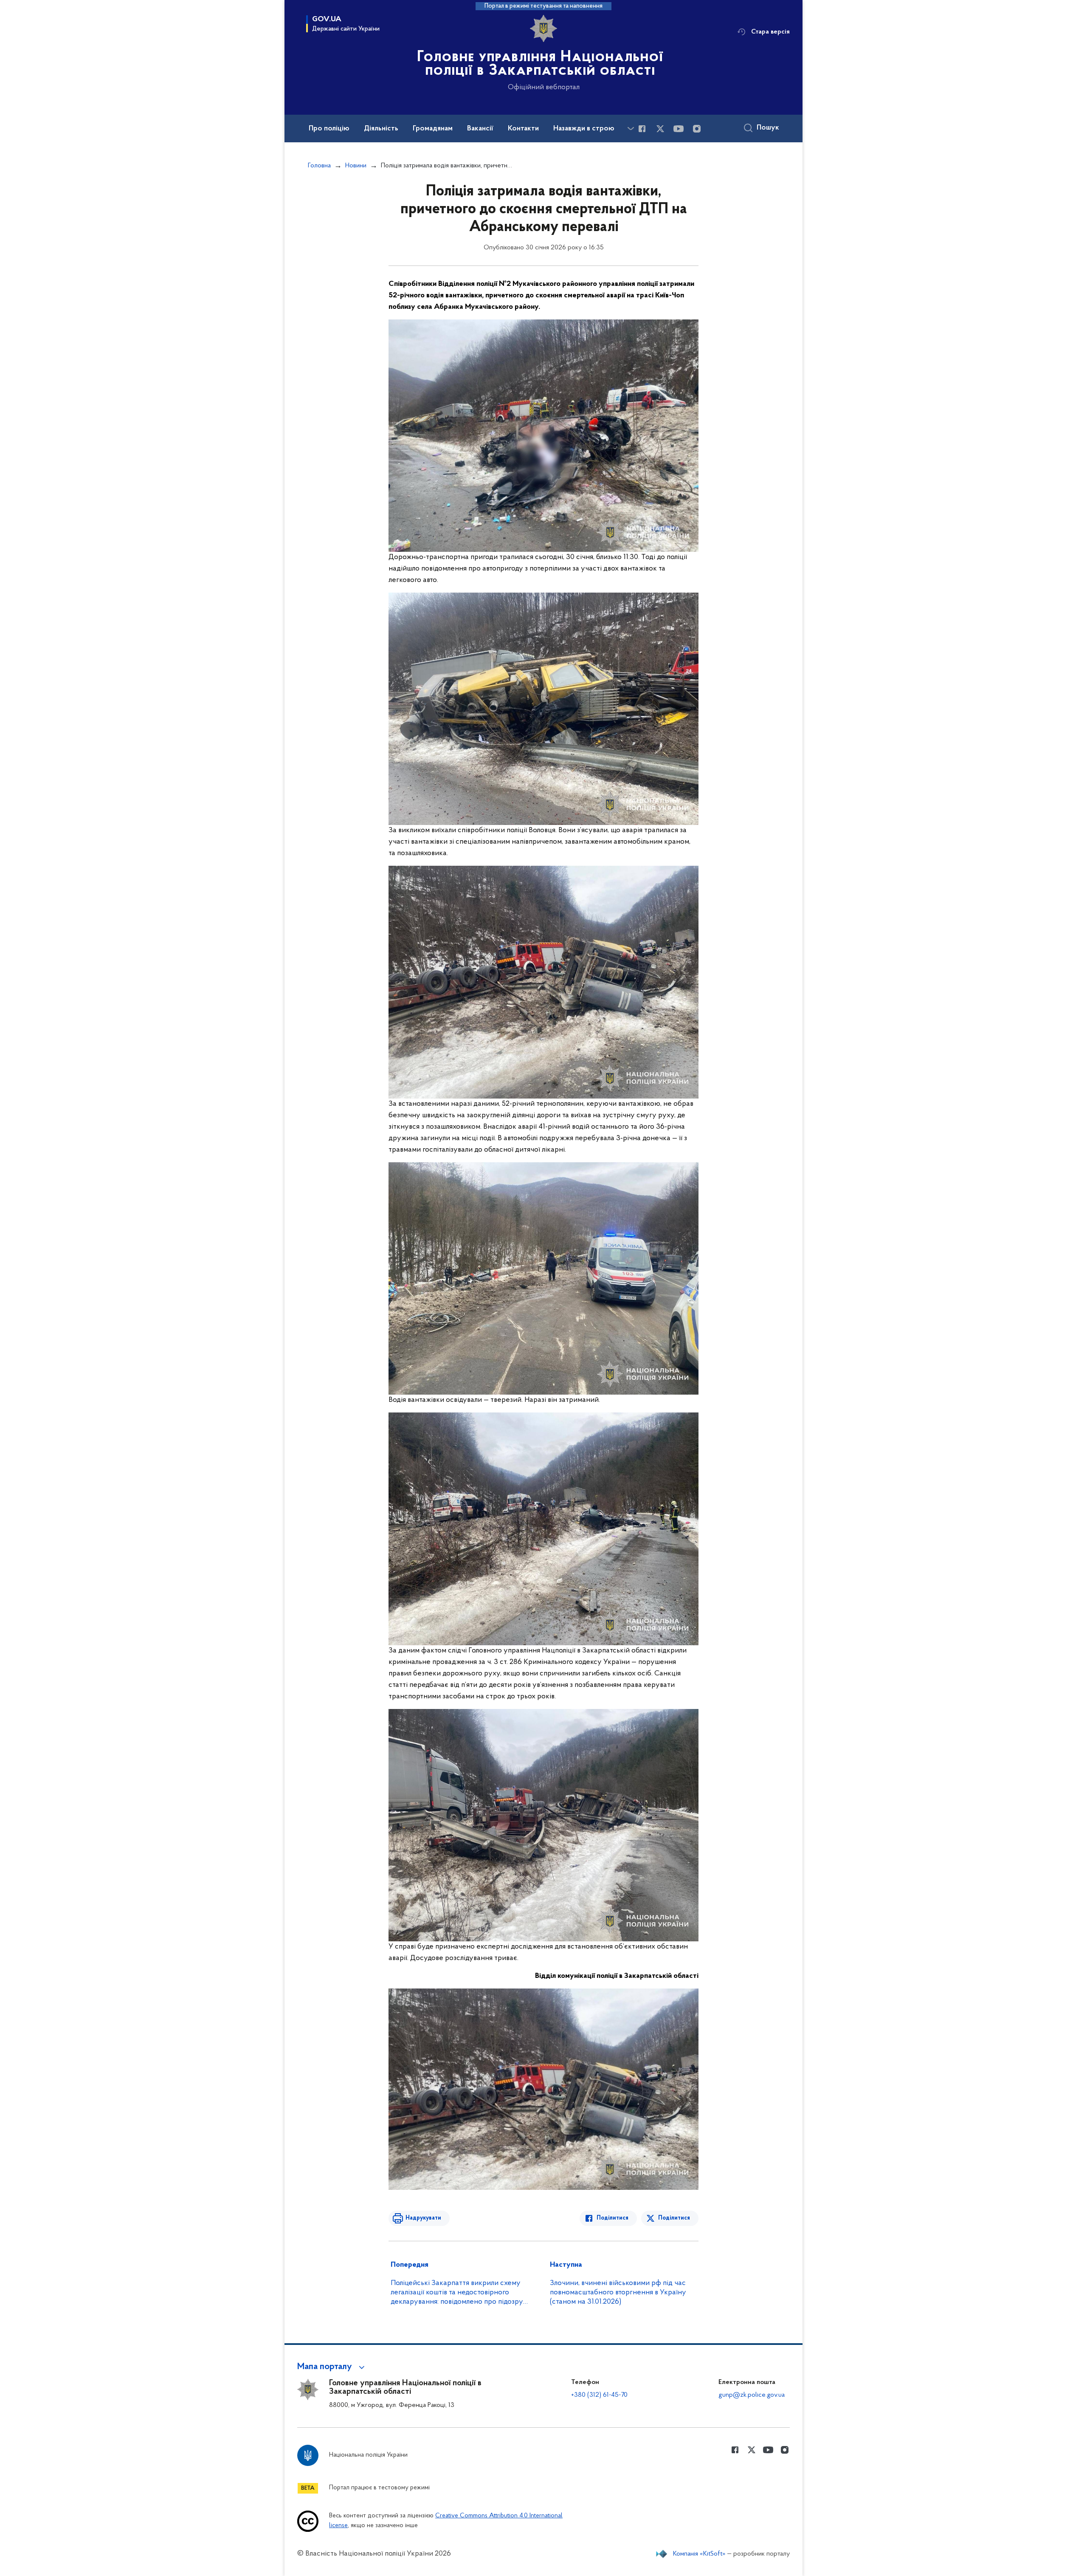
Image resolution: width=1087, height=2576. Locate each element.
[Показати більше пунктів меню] (631, 129)
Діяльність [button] (381, 129)
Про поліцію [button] (329, 129)
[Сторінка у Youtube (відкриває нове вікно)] (679, 129)
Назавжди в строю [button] (584, 129)
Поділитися (612, 2218)
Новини (356, 166)
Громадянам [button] (433, 129)
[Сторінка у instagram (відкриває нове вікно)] (697, 129)
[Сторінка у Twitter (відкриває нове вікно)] (660, 129)
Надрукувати (423, 2218)
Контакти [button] (523, 129)
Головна (319, 166)
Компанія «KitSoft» (699, 2554)
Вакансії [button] (480, 129)
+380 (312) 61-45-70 (599, 2395)
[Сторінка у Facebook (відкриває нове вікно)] (642, 129)
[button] (332, 2367)
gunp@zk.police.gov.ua (752, 2395)
